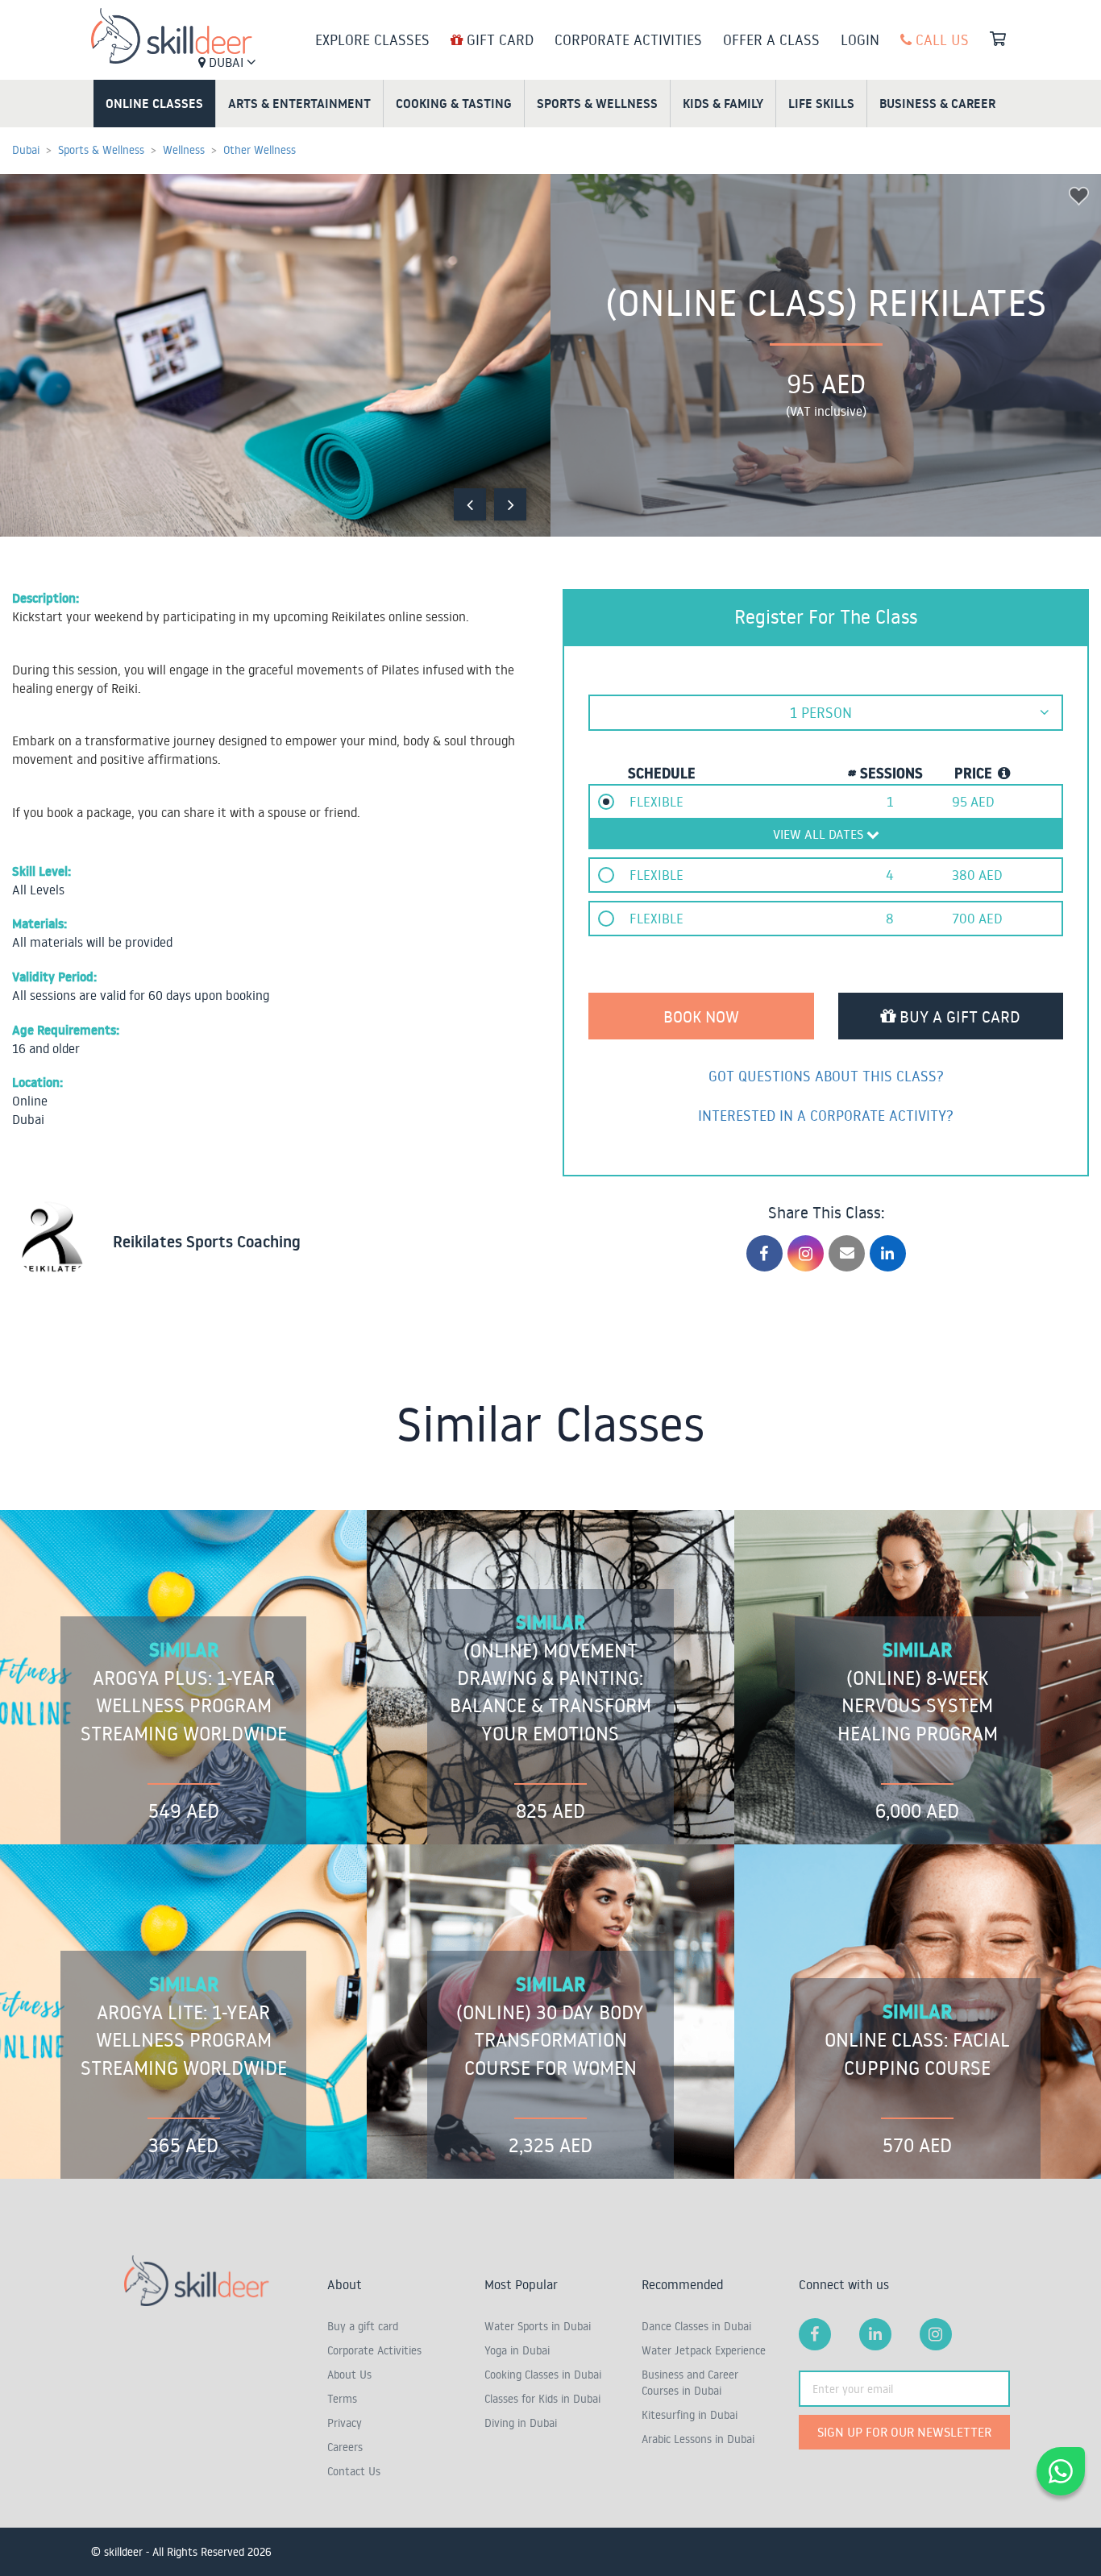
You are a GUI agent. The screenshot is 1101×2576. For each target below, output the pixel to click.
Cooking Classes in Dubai (543, 2375)
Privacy (345, 2423)
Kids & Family (723, 103)
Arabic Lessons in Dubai (698, 2439)
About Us (349, 2375)
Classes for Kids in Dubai (542, 2399)
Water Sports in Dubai (538, 2326)
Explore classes (372, 39)
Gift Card (498, 39)
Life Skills (821, 103)
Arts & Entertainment (299, 103)
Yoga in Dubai (517, 2350)
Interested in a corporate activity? (826, 1115)
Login (860, 39)
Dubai (226, 62)
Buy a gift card (363, 2326)
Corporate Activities (628, 39)
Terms (342, 2399)
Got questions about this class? (826, 1076)
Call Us (940, 39)
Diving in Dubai (521, 2423)
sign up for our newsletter (904, 2432)
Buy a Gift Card (958, 1016)
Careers (345, 2447)
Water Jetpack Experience (704, 2350)
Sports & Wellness (597, 103)
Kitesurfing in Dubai (690, 2415)
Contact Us (354, 2471)
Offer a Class (771, 39)
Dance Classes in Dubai (696, 2326)
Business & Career (937, 103)
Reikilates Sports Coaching (207, 1242)
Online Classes (154, 103)
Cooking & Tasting (454, 103)
